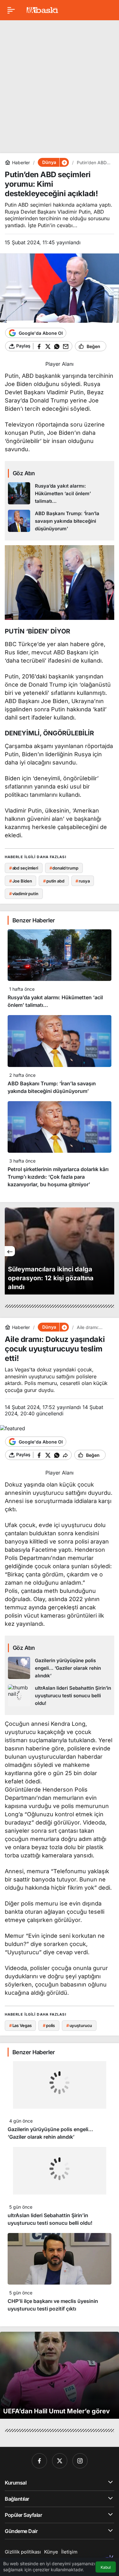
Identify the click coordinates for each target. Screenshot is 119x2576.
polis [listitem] (49, 2025)
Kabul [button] (106, 2567)
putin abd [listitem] (54, 881)
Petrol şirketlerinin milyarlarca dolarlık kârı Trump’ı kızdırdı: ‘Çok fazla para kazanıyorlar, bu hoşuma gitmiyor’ (58, 1177)
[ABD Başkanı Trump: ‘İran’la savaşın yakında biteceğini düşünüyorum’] (60, 521)
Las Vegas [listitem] (20, 2025)
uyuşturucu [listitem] (79, 2025)
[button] (64, 162)
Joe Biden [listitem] (21, 881)
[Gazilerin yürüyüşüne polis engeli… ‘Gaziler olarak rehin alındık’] (60, 1668)
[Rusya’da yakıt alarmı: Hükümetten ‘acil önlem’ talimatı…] (60, 494)
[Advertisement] (60, 84)
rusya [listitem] (83, 881)
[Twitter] (60, 2461)
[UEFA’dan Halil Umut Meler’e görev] (60, 2375)
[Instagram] (80, 2461)
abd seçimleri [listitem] (24, 868)
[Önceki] (10, 1251)
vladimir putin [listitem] (24, 894)
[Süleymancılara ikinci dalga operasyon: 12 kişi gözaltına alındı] (60, 1251)
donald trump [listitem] (64, 868)
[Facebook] (39, 2461)
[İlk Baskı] (42, 9)
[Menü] (11, 10)
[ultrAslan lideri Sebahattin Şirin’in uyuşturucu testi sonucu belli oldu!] (60, 1696)
